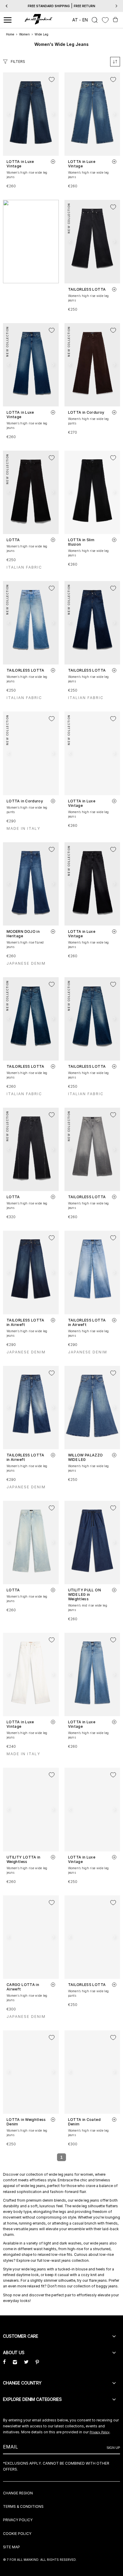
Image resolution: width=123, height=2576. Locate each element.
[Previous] (7, 6)
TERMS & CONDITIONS (23, 2506)
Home (10, 34)
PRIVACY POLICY (18, 2520)
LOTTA (13, 540)
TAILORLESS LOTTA (87, 289)
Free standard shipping (49, 6)
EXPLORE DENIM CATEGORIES (32, 2399)
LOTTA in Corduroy (86, 412)
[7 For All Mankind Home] (39, 20)
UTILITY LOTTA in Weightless (24, 1859)
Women (24, 34)
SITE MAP (11, 2547)
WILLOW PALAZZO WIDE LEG (86, 1457)
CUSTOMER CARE (21, 2336)
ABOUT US (14, 2352)
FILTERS (18, 62)
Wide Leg (41, 34)
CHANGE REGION (18, 2493)
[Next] (116, 6)
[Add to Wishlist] (52, 80)
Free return (84, 6)
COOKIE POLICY (17, 2534)
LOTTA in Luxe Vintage (20, 164)
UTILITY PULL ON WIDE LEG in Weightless (84, 1594)
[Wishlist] (105, 20)
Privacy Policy (100, 2432)
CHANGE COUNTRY (22, 2383)
